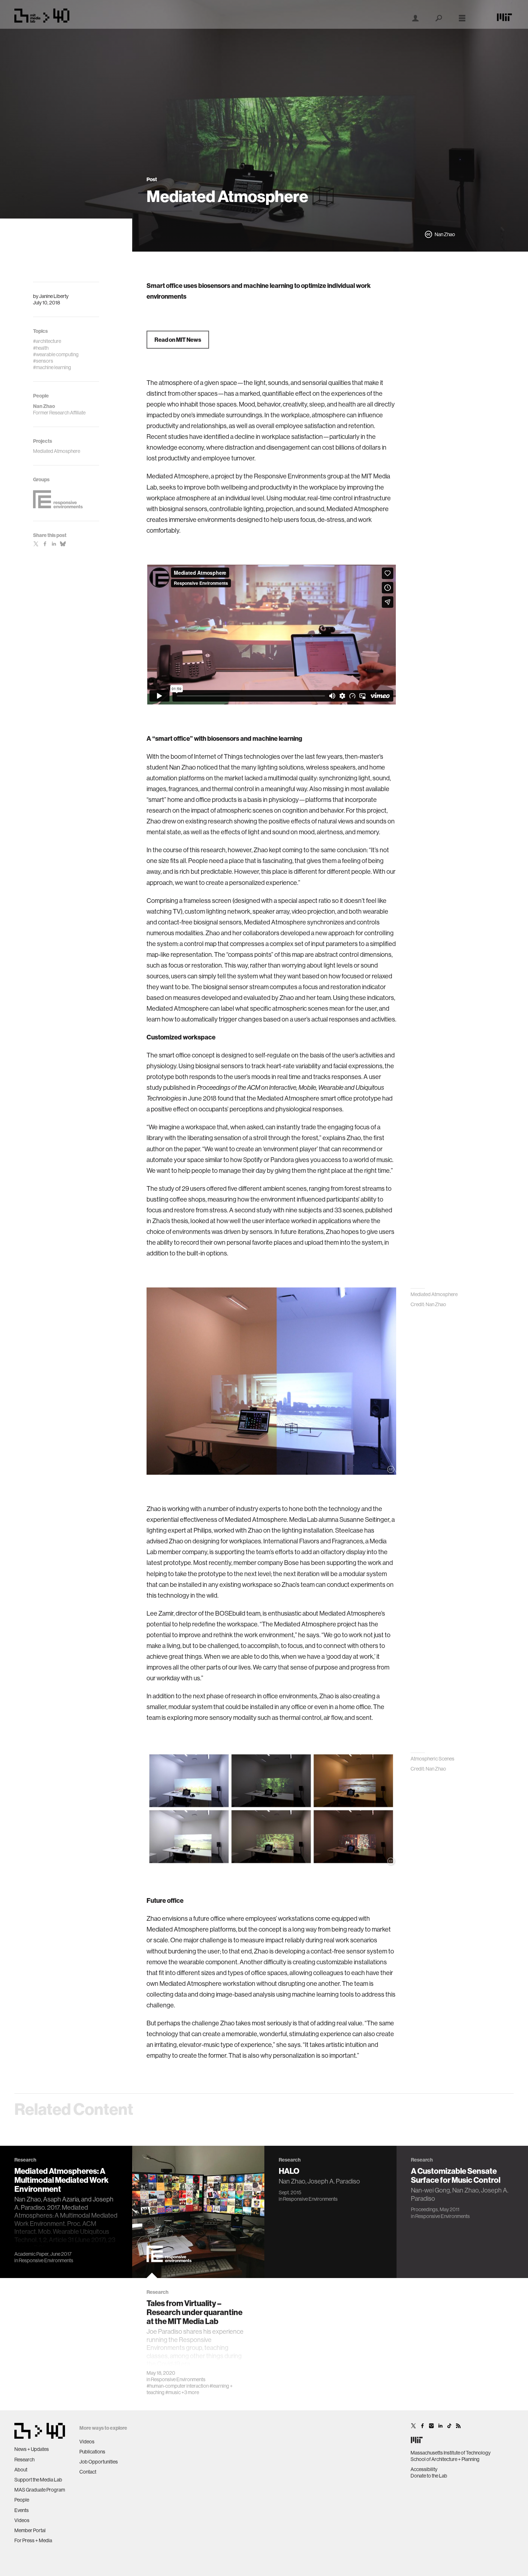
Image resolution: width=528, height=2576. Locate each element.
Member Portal (30, 2530)
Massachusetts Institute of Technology (451, 2453)
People (22, 2500)
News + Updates (32, 2449)
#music (173, 2392)
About (21, 2470)
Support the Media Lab (38, 2480)
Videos (22, 2520)
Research (24, 2460)
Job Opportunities (99, 2462)
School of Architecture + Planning (445, 2459)
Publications (92, 2452)
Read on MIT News (178, 340)
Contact (88, 2472)
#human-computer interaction (178, 2386)
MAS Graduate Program (40, 2490)
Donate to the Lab (429, 2476)
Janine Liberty (54, 296)
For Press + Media (33, 2540)
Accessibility (424, 2469)
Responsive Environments (46, 2260)
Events (22, 2510)
